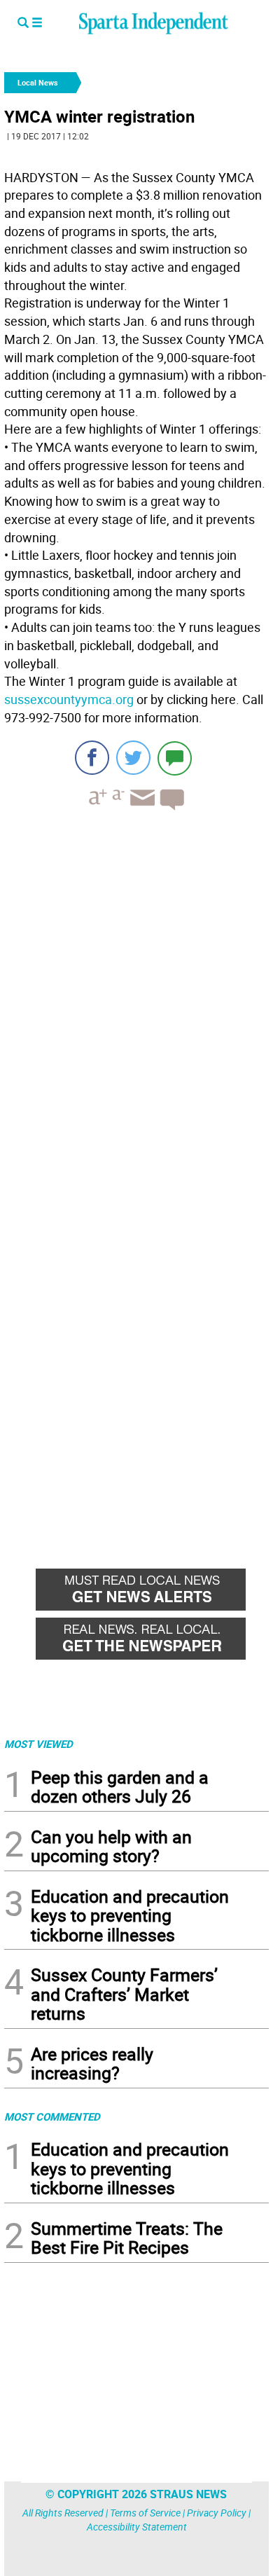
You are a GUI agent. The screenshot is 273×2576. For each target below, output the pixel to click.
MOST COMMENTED (52, 2116)
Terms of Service (145, 2513)
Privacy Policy (217, 2513)
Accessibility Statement (137, 2527)
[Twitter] (133, 758)
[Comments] (175, 758)
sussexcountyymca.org (69, 699)
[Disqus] (136, 1000)
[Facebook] (92, 758)
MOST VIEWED (38, 1744)
